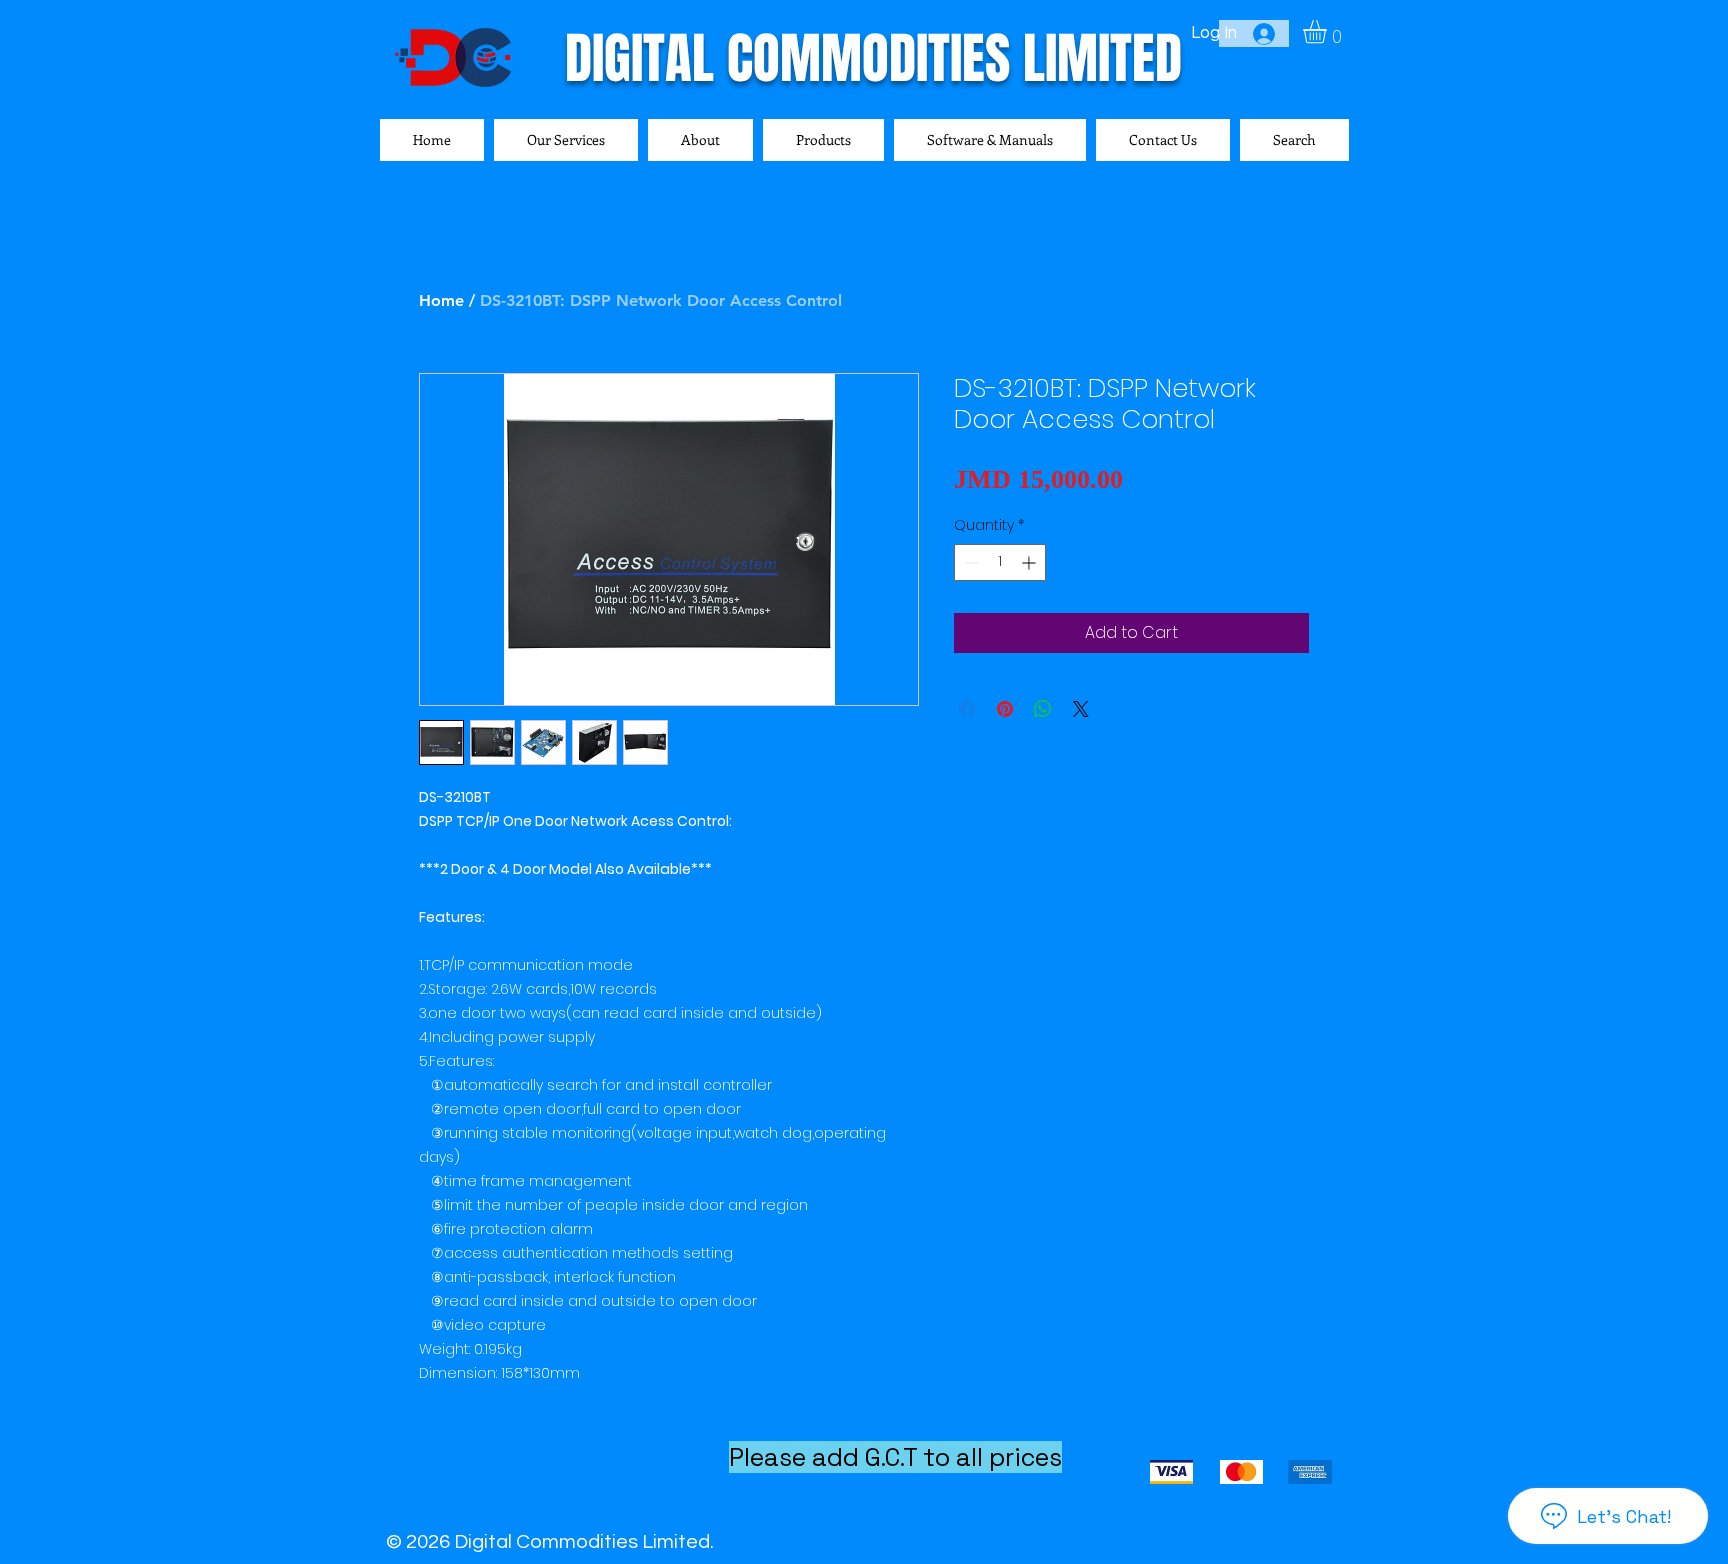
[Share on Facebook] (967, 709)
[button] (1328, 31)
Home (441, 300)
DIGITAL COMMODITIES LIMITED (873, 58)
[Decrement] (969, 562)
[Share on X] (1081, 709)
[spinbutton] (1000, 562)
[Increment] (1030, 562)
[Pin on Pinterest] (1005, 709)
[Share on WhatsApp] (1043, 709)
